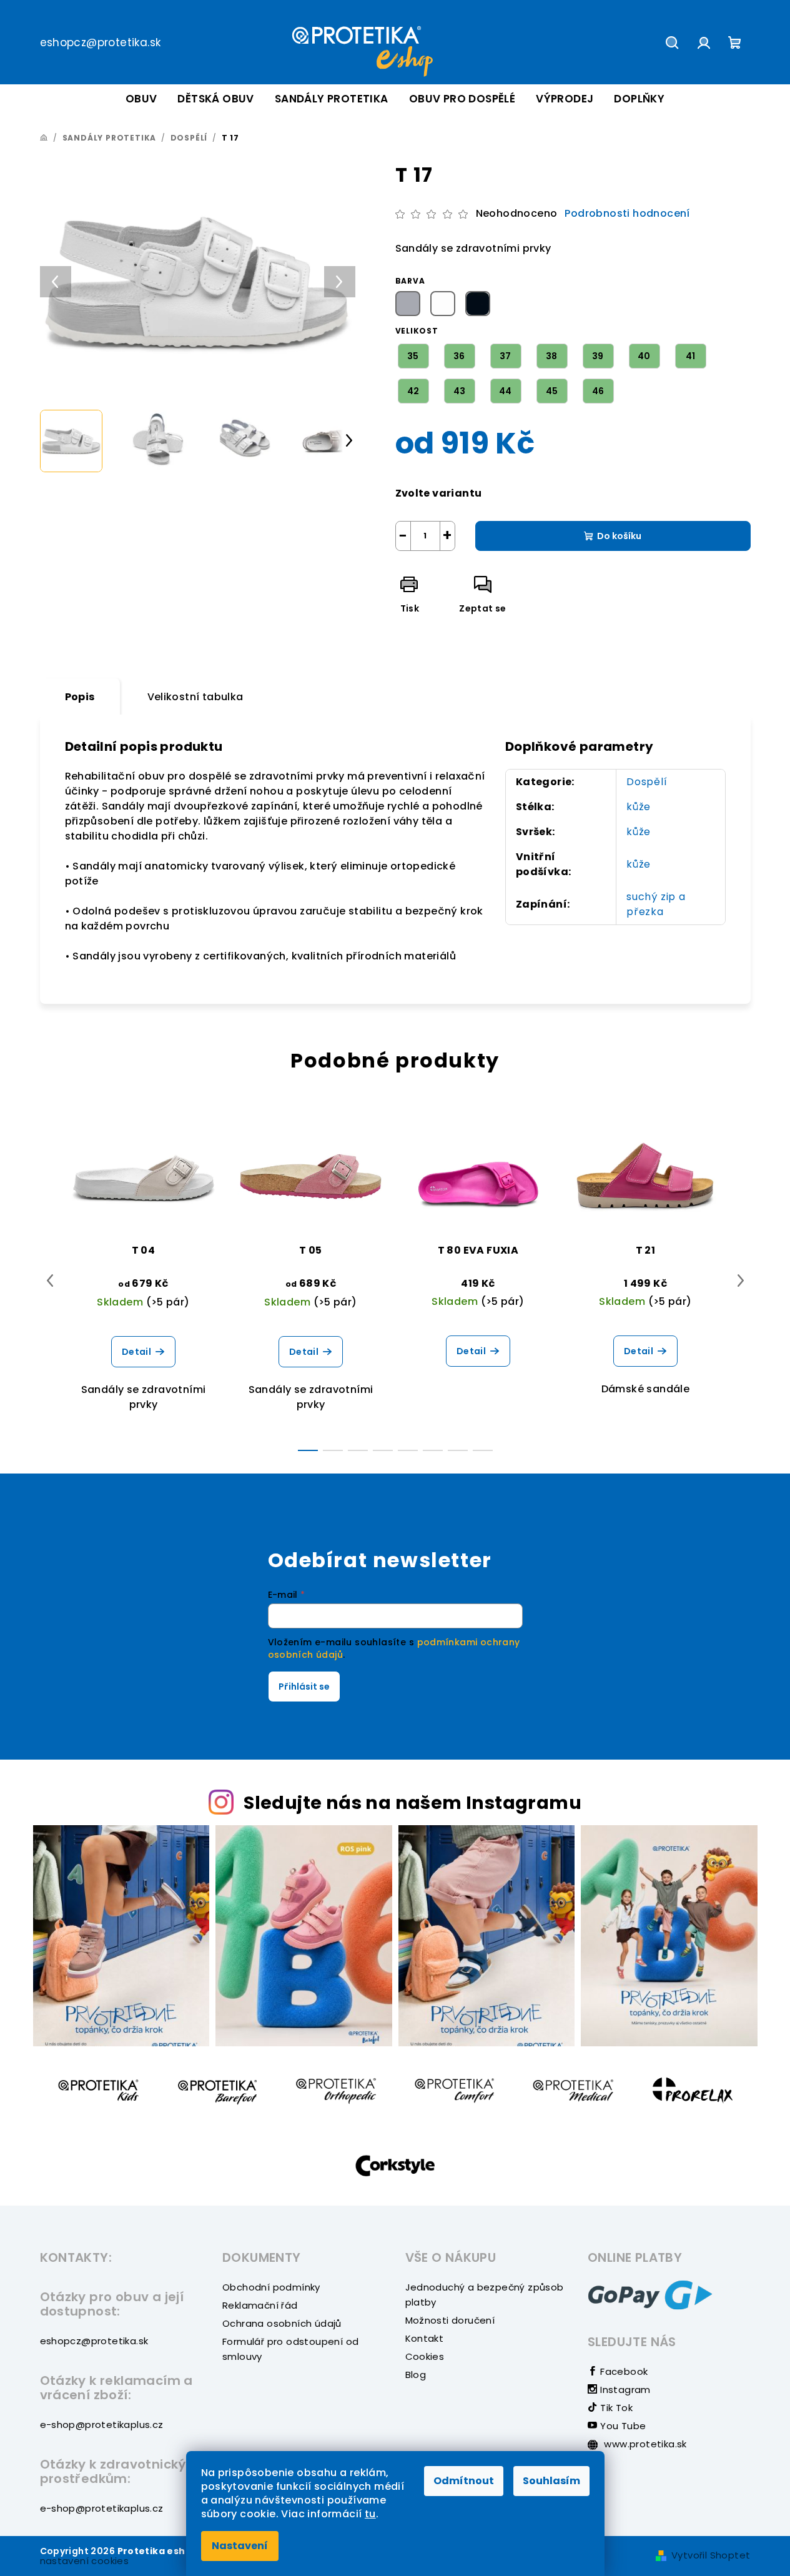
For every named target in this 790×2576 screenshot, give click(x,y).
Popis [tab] (80, 697)
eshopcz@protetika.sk (101, 42)
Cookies (425, 2356)
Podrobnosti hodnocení (627, 214)
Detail (136, 1352)
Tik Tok (615, 2408)
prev (50, 1281)
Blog (416, 2375)
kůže (639, 807)
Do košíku (619, 536)
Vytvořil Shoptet (711, 2555)
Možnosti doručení (450, 2320)
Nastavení (240, 2546)
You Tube (622, 2426)
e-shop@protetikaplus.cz (102, 2425)
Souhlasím (551, 2481)
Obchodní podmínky (271, 2287)
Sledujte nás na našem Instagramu (412, 1803)
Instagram (624, 2390)
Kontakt (425, 2338)
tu (370, 2514)
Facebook (623, 2371)
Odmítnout (464, 2481)
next (741, 1281)
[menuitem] (141, 99)
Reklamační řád (260, 2305)
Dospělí (647, 782)
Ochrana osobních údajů (282, 2323)
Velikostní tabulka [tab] (195, 697)
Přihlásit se (304, 1687)
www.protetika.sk (644, 2444)
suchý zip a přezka (656, 904)
